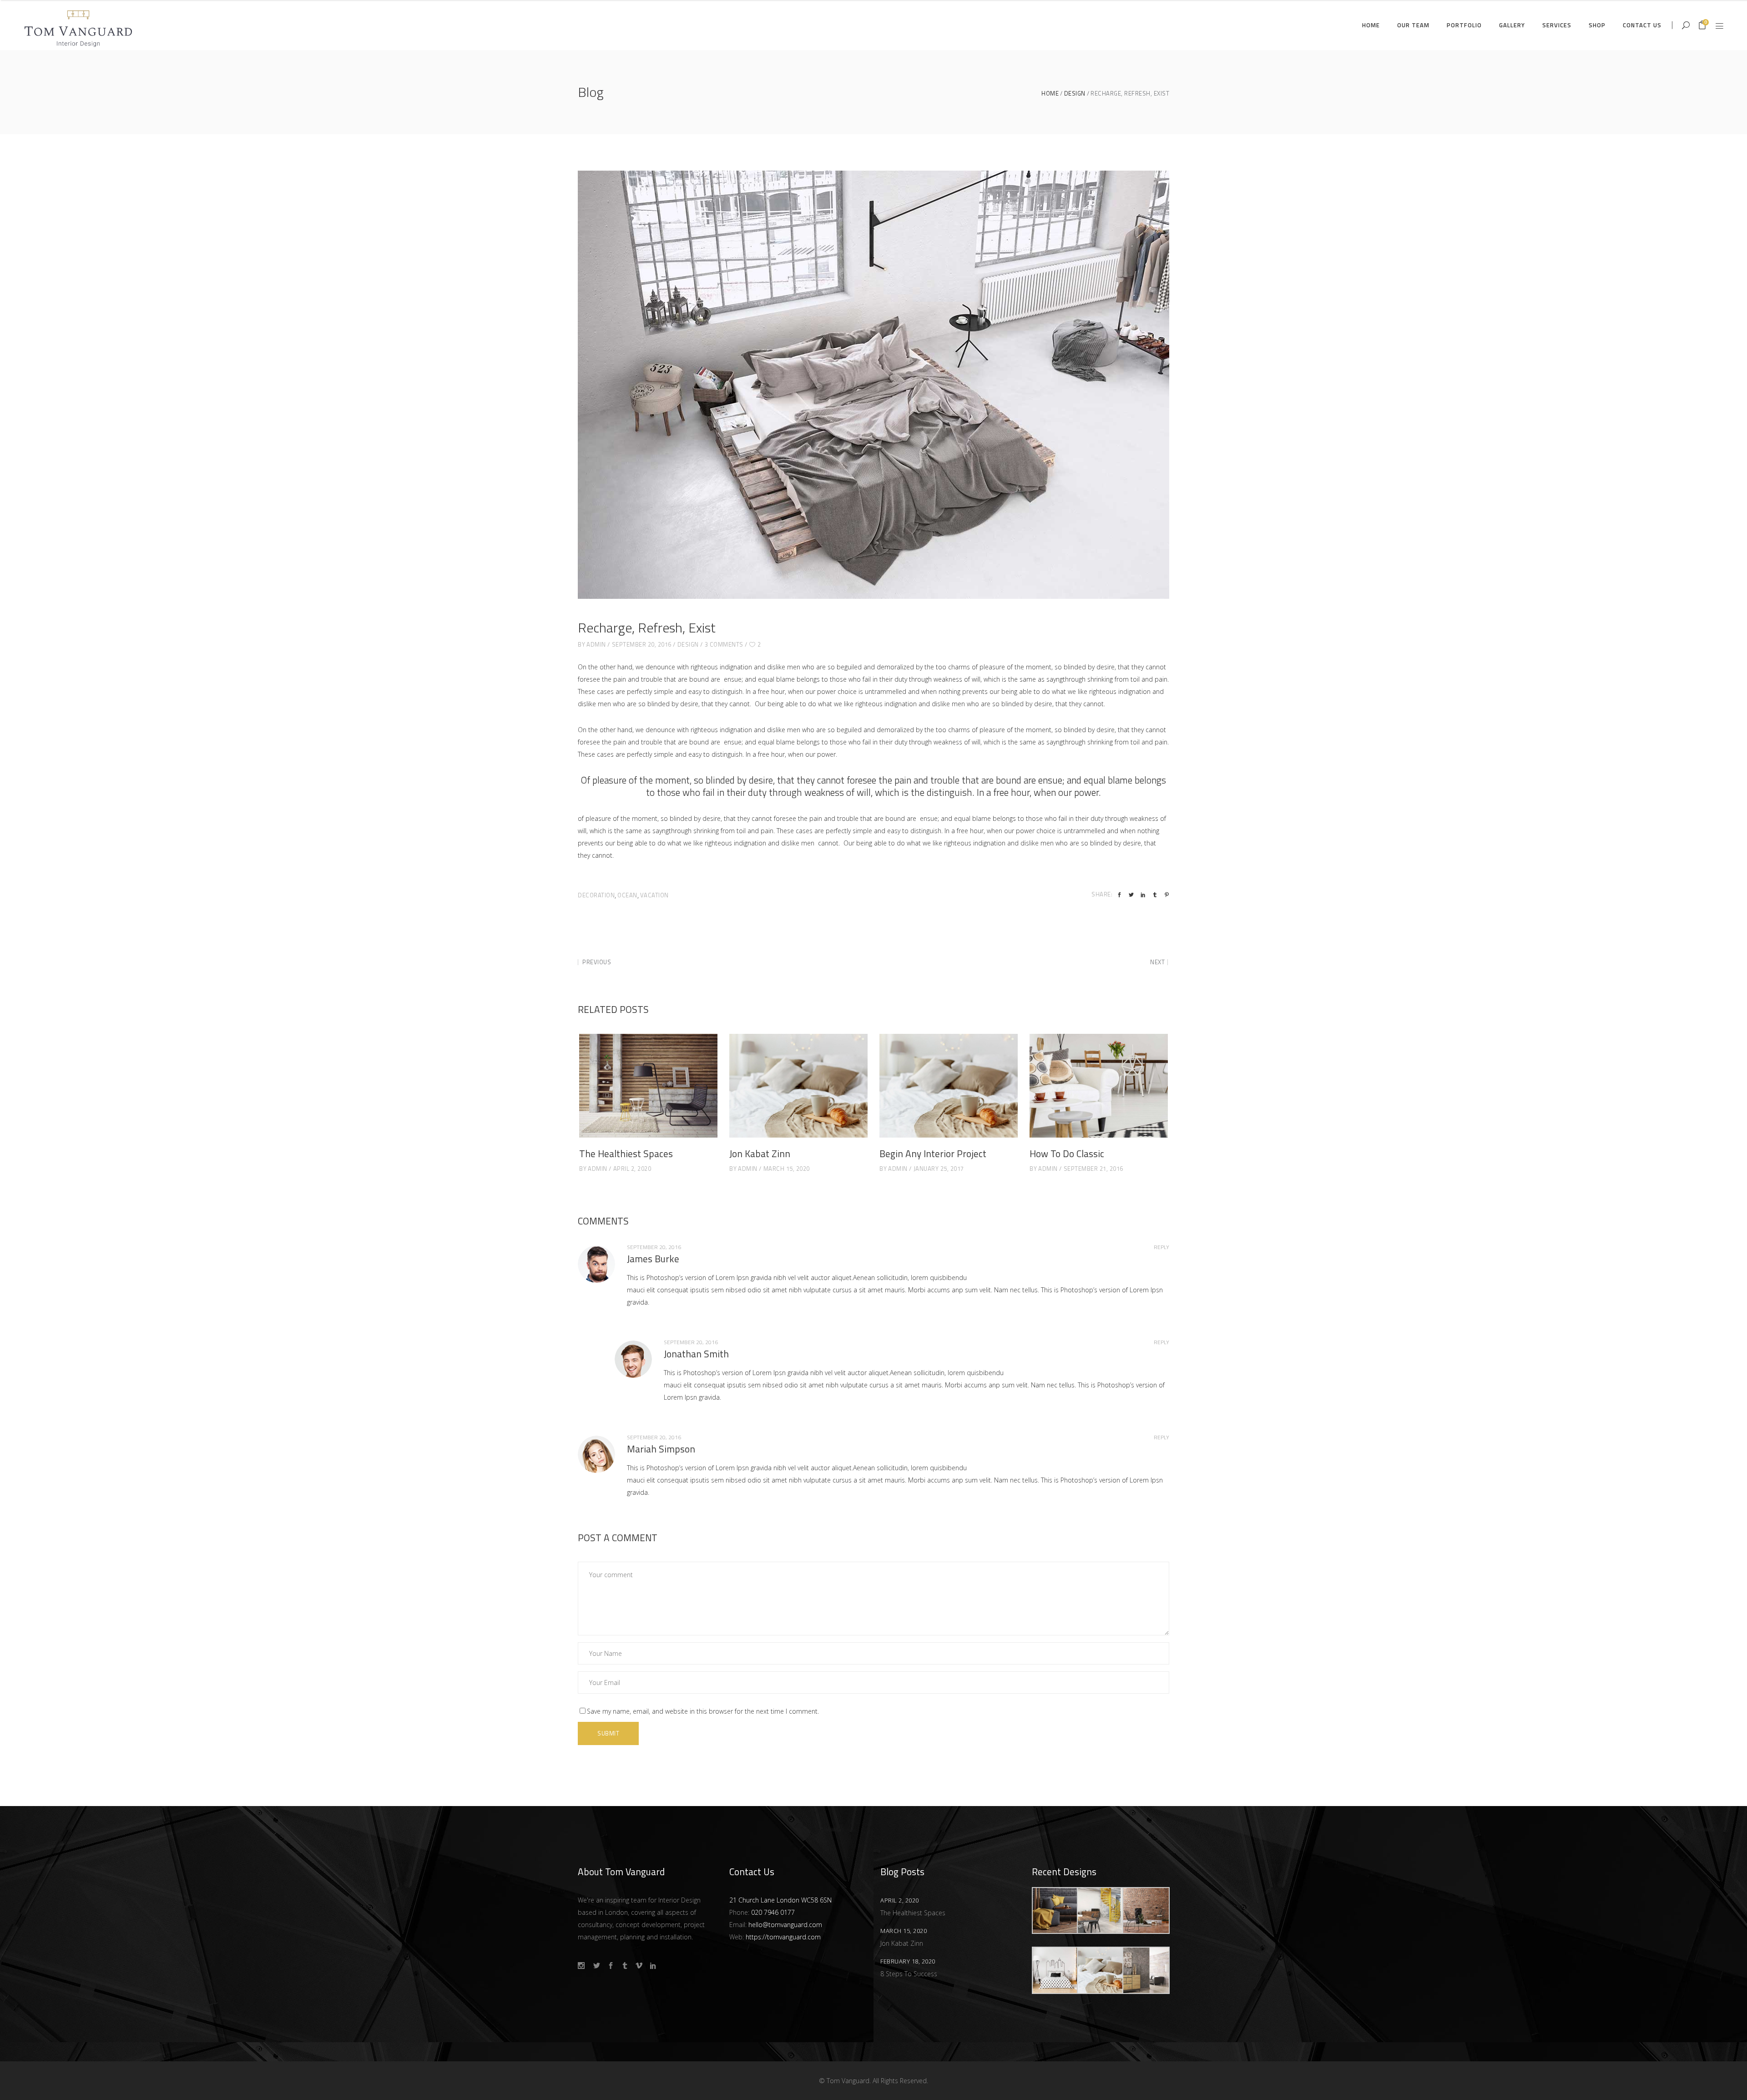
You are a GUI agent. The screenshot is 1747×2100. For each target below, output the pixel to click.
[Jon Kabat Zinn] (798, 1086)
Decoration (596, 895)
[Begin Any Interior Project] (949, 1086)
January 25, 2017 (939, 1169)
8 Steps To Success (909, 1974)
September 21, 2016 (1093, 1169)
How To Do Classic (1067, 1154)
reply (1161, 1247)
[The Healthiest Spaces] (648, 1086)
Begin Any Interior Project (933, 1154)
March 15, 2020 (787, 1169)
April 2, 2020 (632, 1169)
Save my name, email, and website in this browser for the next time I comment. (703, 1711)
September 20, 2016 (642, 644)
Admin (596, 644)
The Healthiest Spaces (626, 1154)
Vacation (654, 895)
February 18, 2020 (908, 1961)
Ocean (627, 895)
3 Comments (724, 644)
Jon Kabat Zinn (760, 1154)
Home (1050, 94)
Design (1075, 94)
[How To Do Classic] (1099, 1086)
